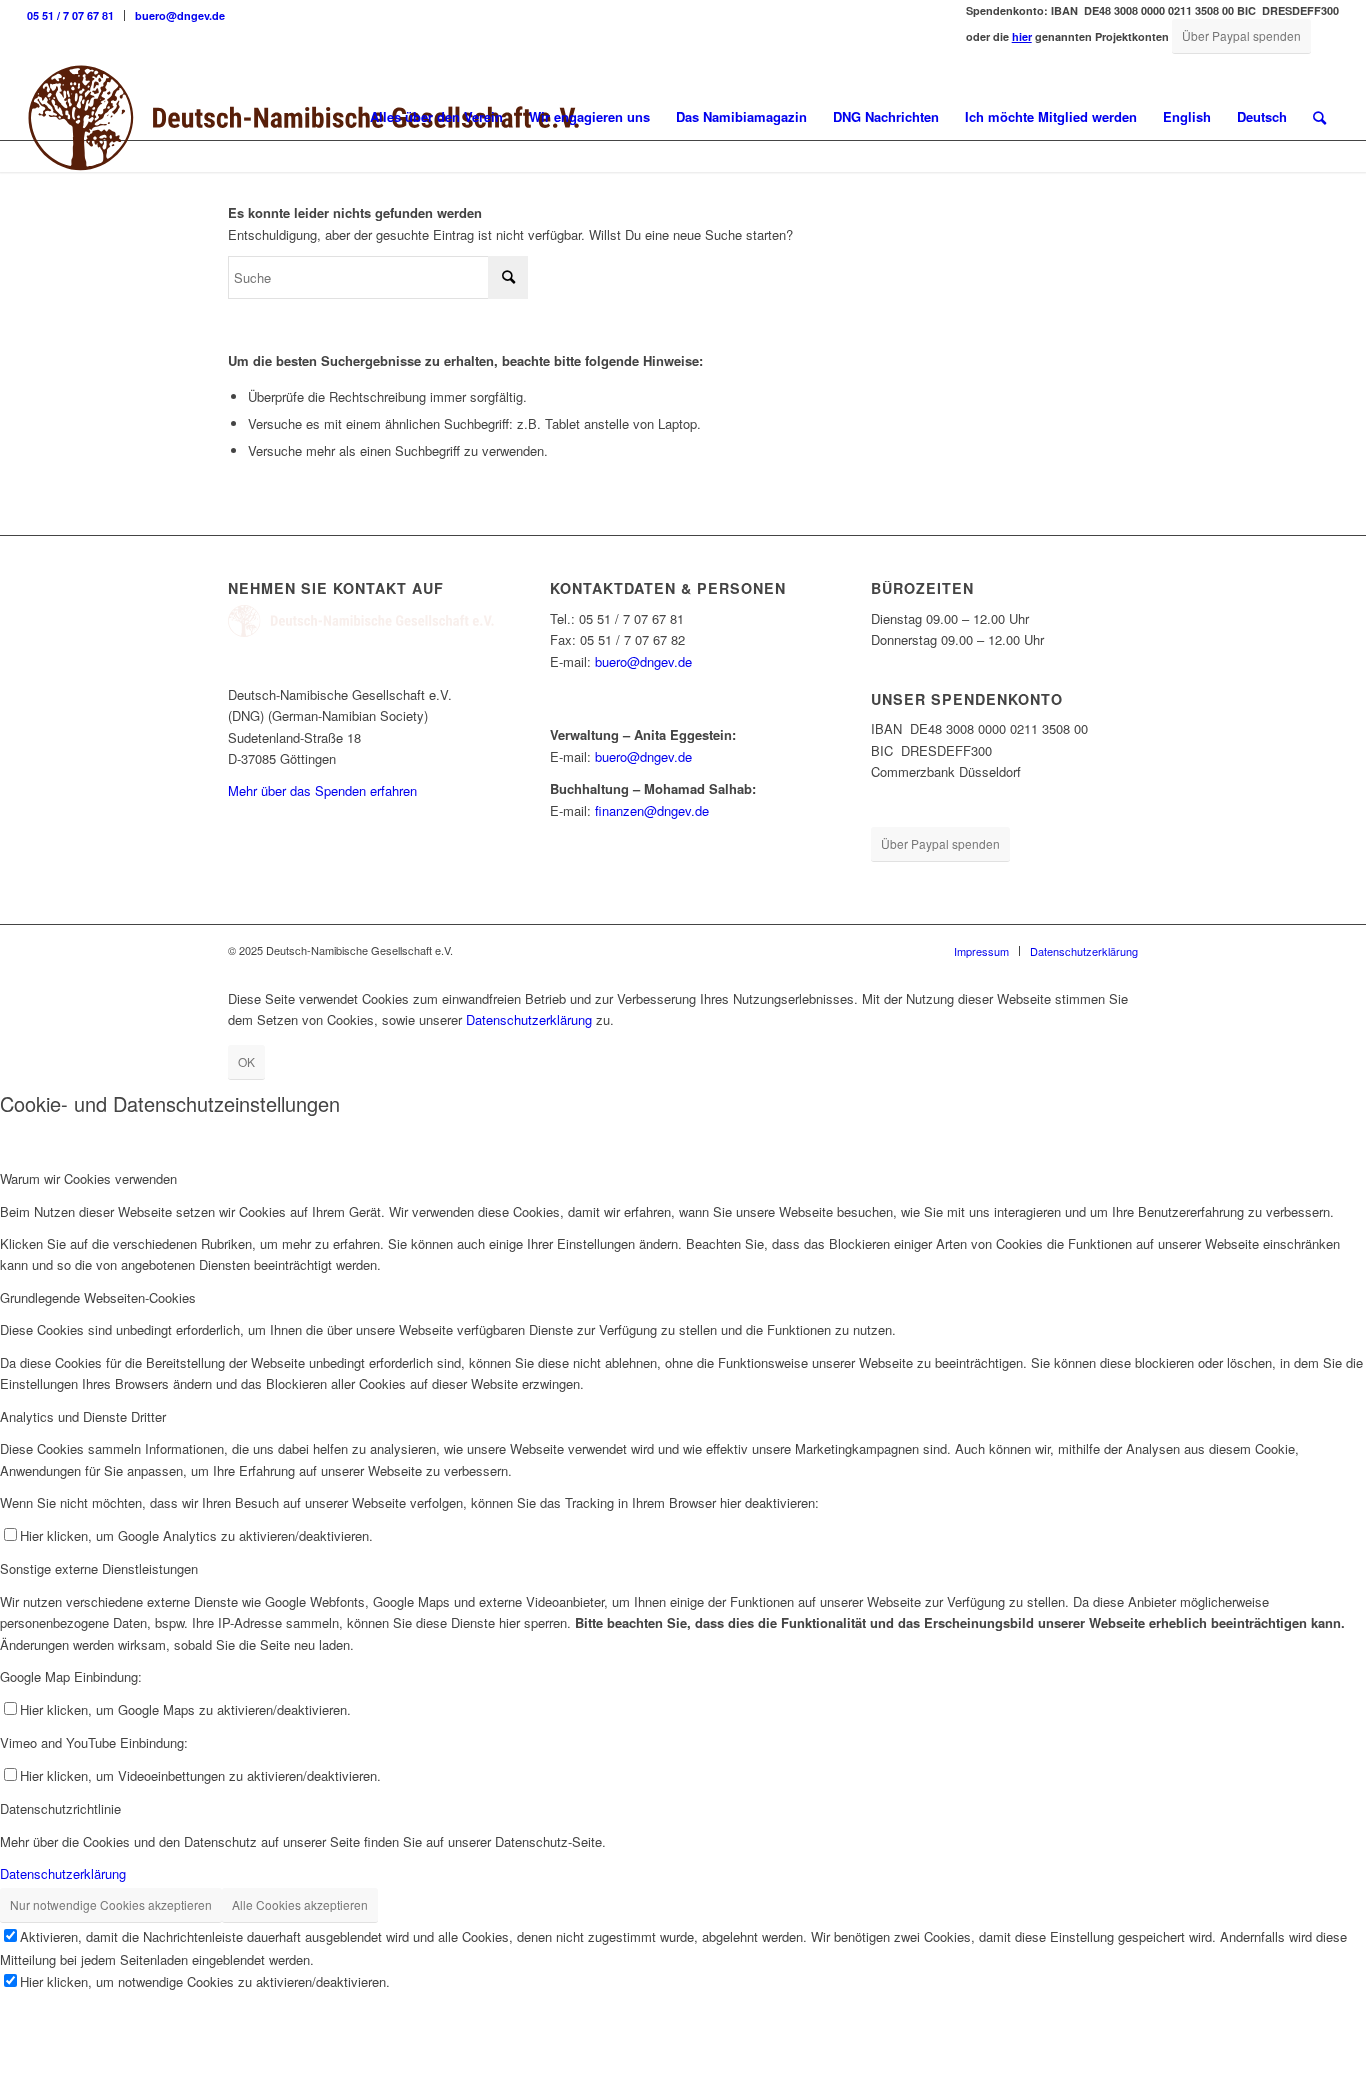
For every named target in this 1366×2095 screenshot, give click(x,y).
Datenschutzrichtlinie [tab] (60, 1808)
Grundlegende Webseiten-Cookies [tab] (98, 1297)
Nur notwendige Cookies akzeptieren (111, 1904)
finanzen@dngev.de (652, 810)
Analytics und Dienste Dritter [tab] (83, 1416)
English (1187, 116)
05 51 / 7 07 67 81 (70, 15)
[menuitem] (76, 15)
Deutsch (1262, 116)
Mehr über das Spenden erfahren (322, 790)
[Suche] (1319, 117)
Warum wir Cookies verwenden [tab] (88, 1178)
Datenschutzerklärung (529, 1019)
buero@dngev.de (180, 15)
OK (246, 1061)
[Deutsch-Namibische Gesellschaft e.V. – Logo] (304, 117)
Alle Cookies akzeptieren (300, 1904)
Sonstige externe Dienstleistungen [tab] (99, 1568)
